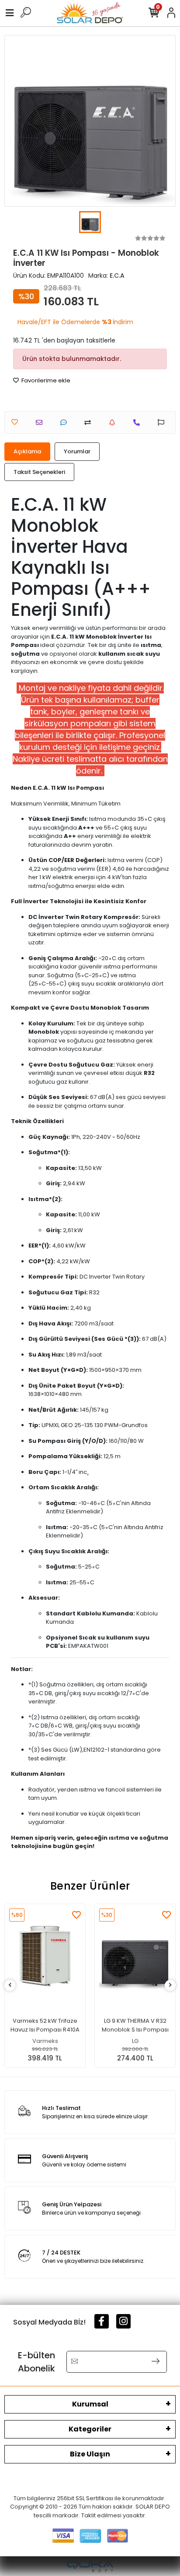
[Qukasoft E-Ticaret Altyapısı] (90, 2567)
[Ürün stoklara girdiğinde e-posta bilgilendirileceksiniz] (114, 422)
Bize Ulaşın (90, 2454)
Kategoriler (90, 2429)
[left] (10, 1985)
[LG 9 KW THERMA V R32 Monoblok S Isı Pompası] (135, 1956)
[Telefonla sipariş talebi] (139, 422)
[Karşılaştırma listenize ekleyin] (90, 422)
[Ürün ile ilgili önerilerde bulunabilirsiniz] (163, 422)
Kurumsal (90, 2404)
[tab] (27, 452)
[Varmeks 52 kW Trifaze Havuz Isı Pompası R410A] (45, 1956)
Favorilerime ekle (45, 380)
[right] (170, 1985)
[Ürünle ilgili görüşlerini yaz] (66, 422)
